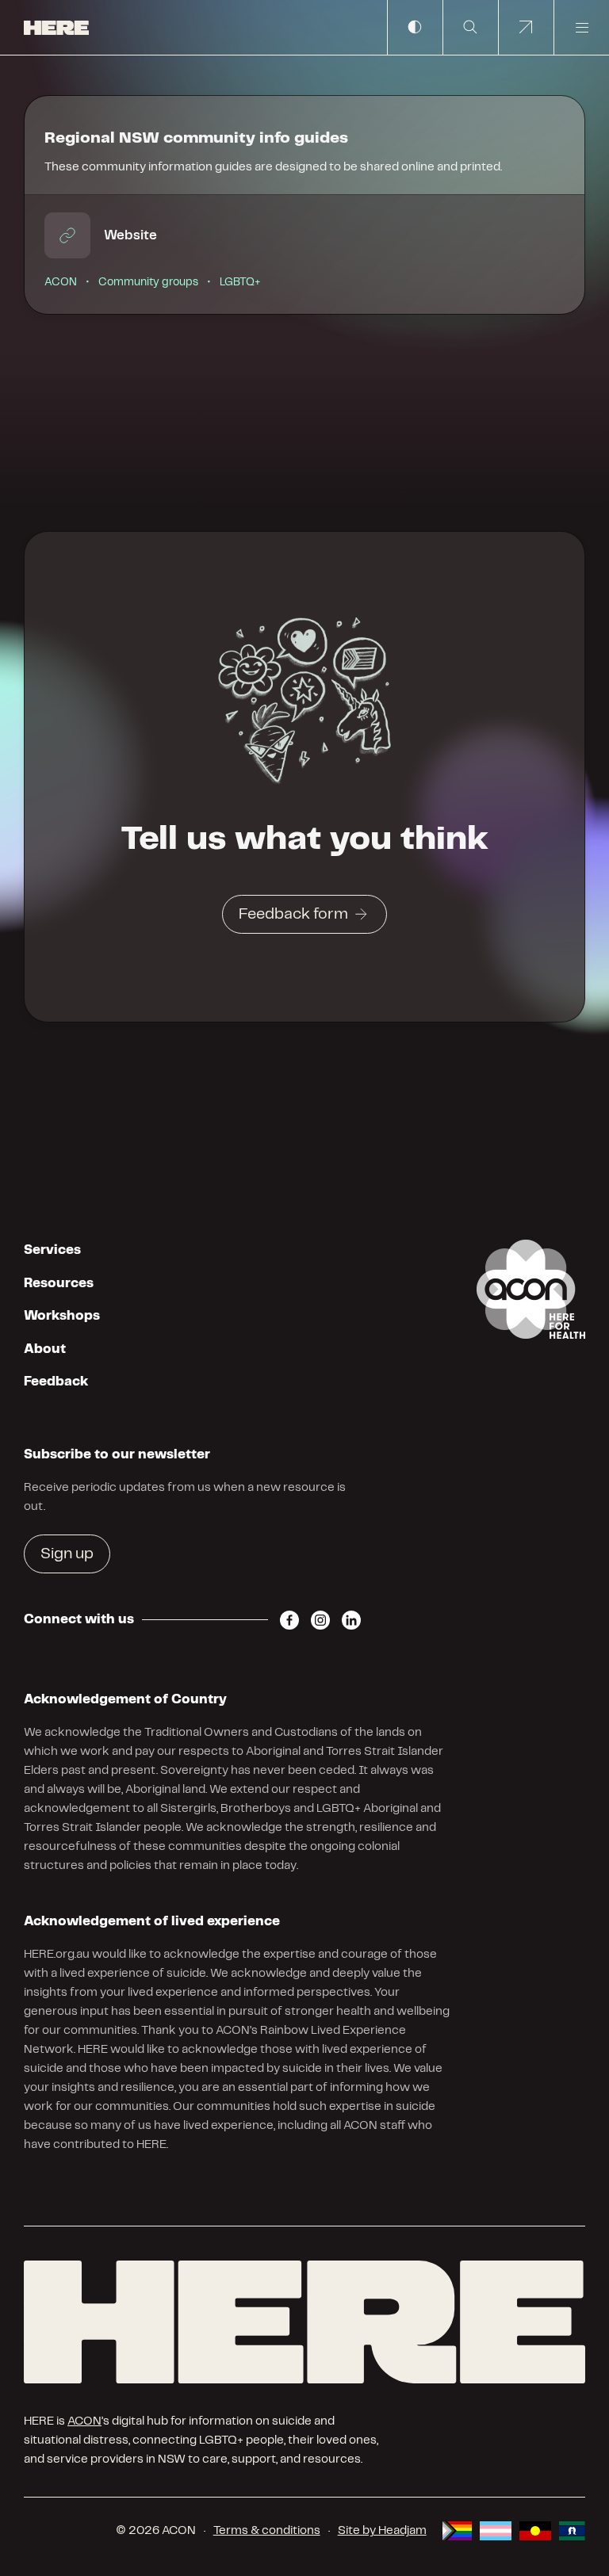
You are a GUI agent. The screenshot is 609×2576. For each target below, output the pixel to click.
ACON (84, 2421)
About (45, 1349)
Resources (59, 1283)
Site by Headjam (382, 2531)
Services (52, 1250)
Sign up (67, 1554)
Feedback (56, 1382)
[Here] (304, 2322)
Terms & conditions (267, 2531)
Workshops (62, 1316)
